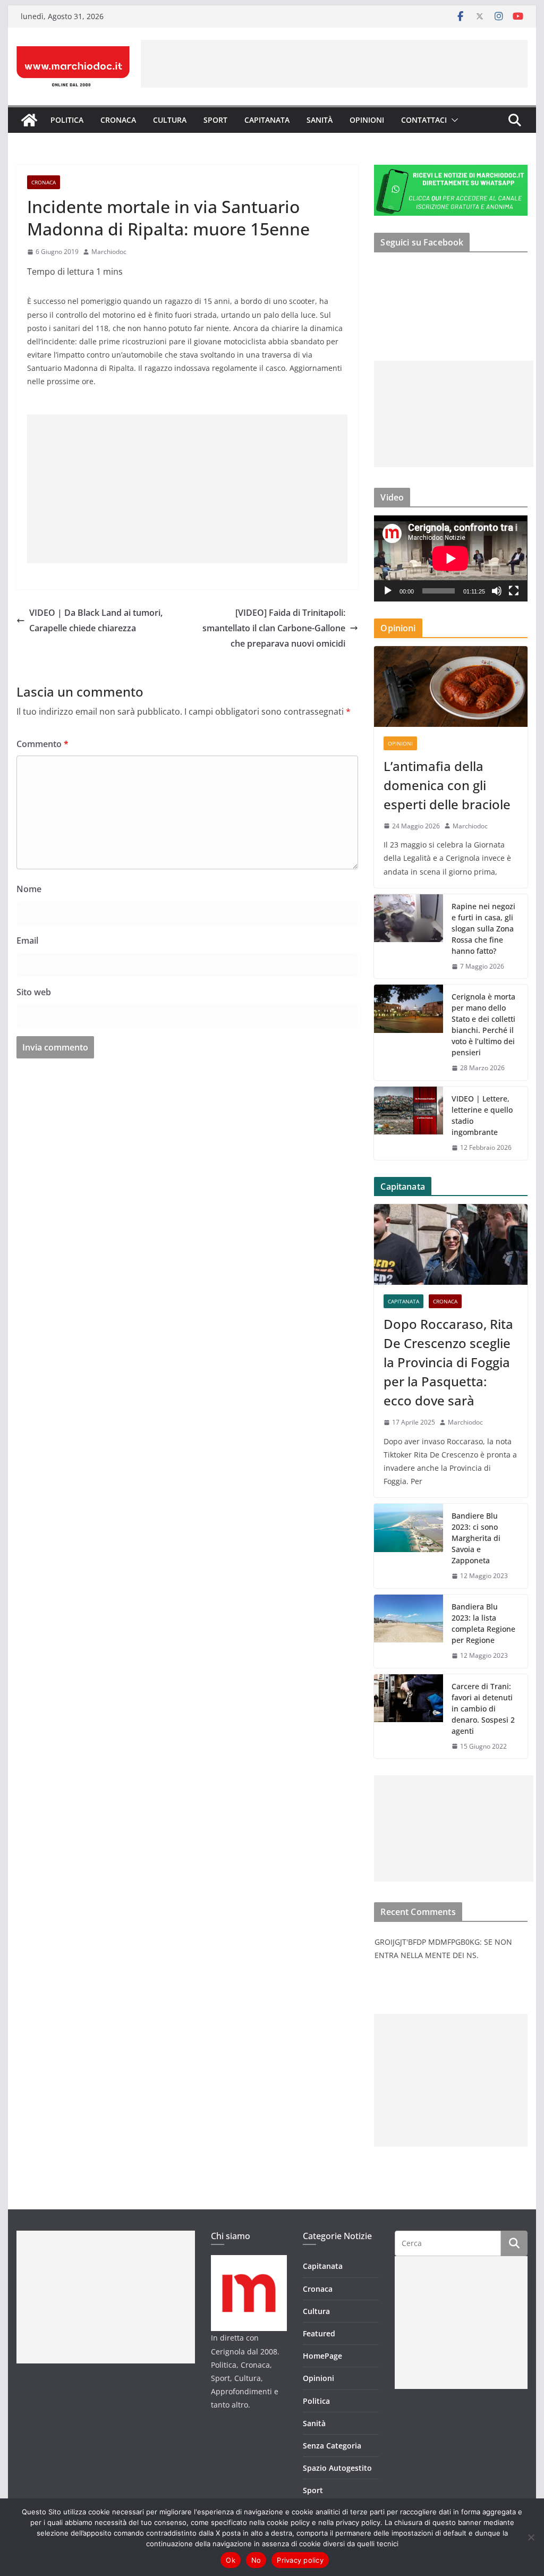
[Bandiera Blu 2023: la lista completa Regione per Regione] (409, 1631)
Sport (215, 120)
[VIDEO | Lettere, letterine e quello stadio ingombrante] (409, 1123)
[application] (450, 558)
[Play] (388, 591)
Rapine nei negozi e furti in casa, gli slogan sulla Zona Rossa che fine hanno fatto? (483, 929)
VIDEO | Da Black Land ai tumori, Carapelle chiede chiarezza (96, 620)
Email (27, 940)
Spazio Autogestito (337, 2468)
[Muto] (497, 591)
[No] (531, 2537)
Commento (42, 744)
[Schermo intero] (514, 591)
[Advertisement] (334, 64)
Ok (231, 2560)
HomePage (322, 2356)
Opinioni (367, 120)
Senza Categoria (332, 2446)
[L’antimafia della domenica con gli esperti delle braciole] (450, 687)
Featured (319, 2333)
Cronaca (118, 120)
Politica (67, 120)
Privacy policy (300, 2560)
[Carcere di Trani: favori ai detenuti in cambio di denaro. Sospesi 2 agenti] (409, 1717)
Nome (29, 889)
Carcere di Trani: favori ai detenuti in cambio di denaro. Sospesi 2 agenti (483, 1709)
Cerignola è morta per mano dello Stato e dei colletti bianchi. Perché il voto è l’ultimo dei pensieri (483, 1024)
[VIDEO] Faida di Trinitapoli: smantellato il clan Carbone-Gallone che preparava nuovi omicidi (274, 628)
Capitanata (267, 120)
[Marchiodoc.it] (29, 120)
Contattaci (424, 120)
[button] (453, 120)
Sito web (34, 992)
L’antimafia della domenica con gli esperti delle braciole (447, 785)
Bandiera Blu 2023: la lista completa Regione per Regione (483, 1623)
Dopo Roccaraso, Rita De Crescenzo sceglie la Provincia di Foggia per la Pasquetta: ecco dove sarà (448, 1362)
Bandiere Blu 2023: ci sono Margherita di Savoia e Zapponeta (476, 1538)
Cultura (170, 120)
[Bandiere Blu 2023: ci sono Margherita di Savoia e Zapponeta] (409, 1546)
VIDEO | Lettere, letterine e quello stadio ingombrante (482, 1115)
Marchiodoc (109, 252)
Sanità (320, 120)
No (256, 2560)
